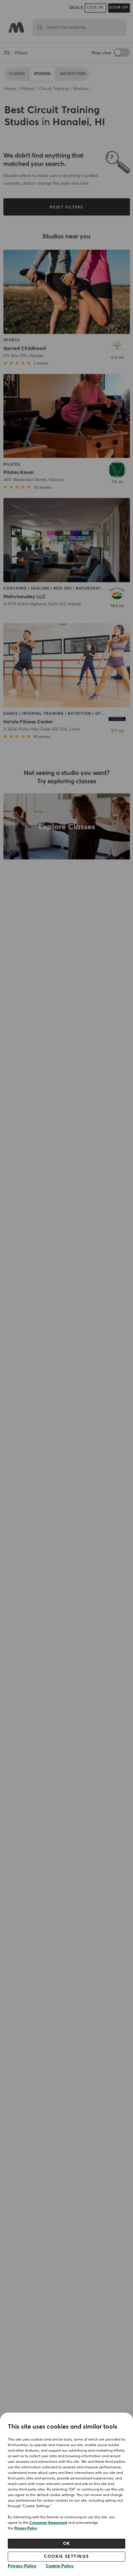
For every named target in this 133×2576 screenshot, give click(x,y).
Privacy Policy (26, 2529)
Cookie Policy (60, 2566)
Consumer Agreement (48, 2523)
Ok (67, 2544)
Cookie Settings (66, 2557)
